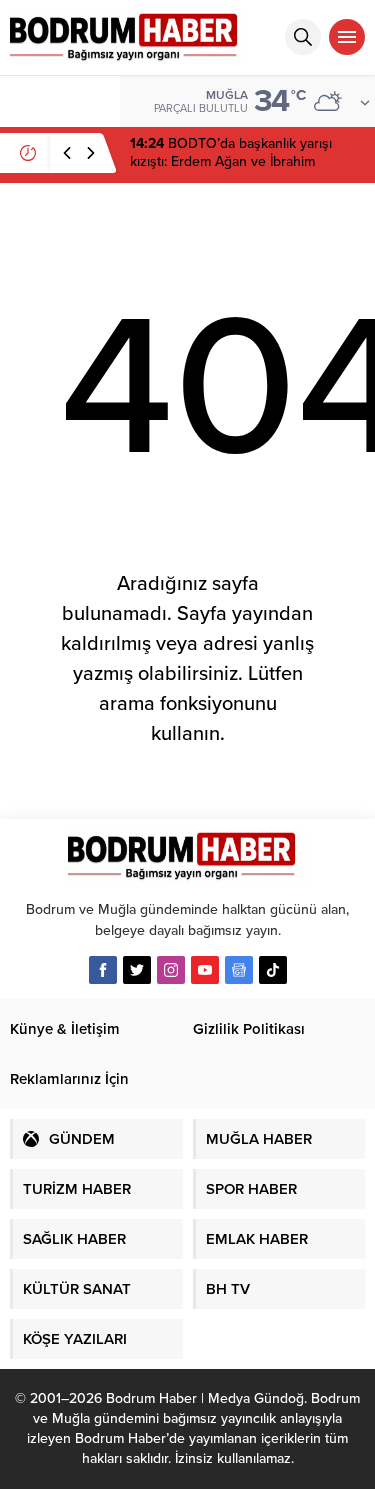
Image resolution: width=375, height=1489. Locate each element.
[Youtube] (205, 970)
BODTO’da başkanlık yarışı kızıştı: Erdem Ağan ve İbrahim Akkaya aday (231, 161)
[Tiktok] (273, 970)
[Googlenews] (239, 970)
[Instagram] (171, 970)
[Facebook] (103, 970)
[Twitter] (137, 970)
